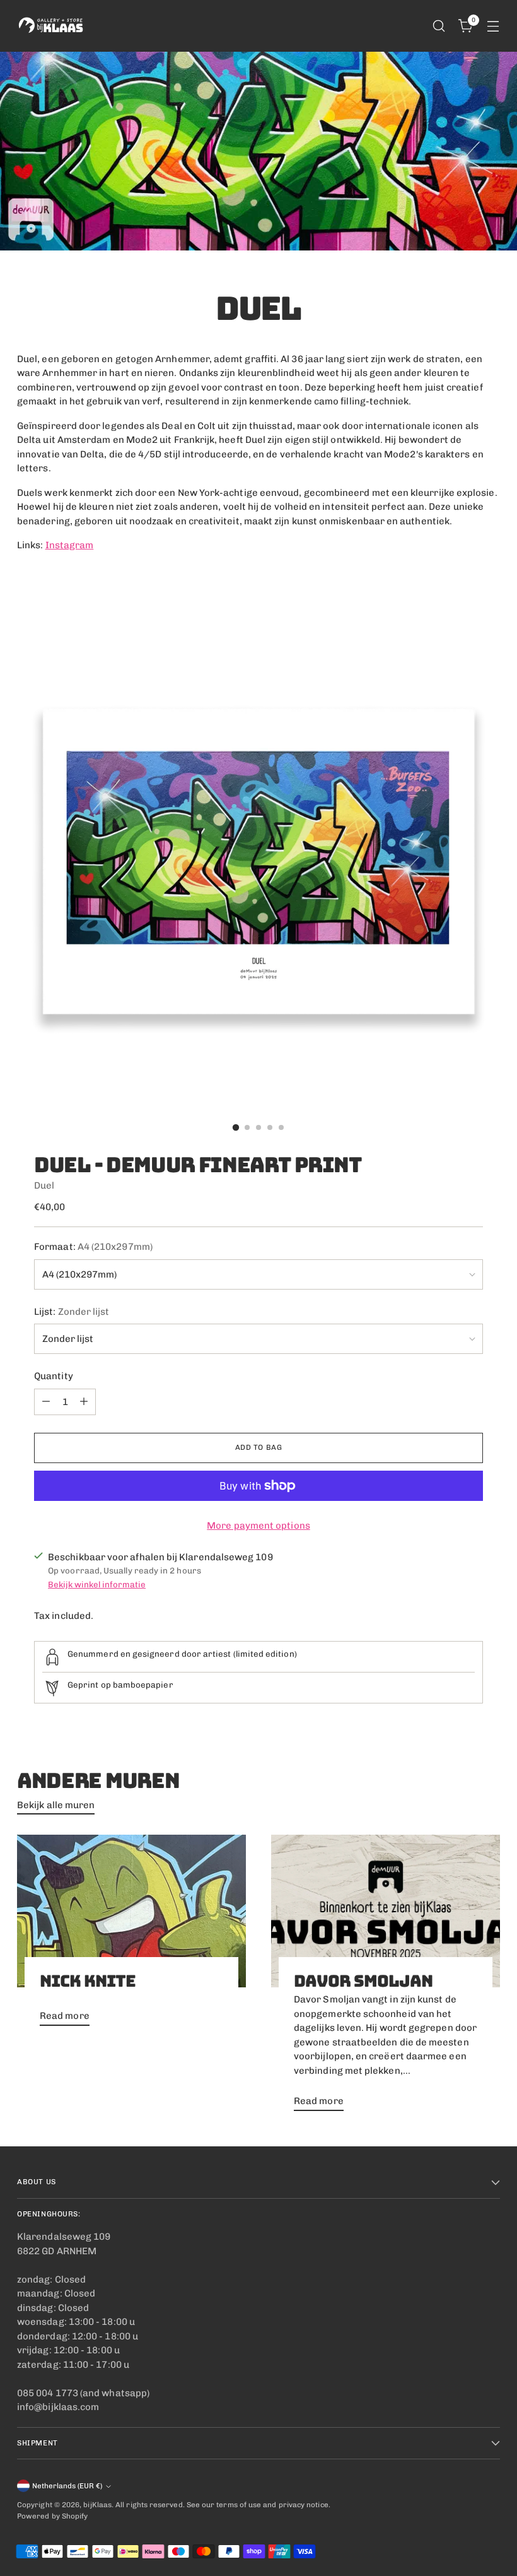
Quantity (54, 1376)
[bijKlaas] (52, 26)
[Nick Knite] (131, 1911)
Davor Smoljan (363, 1981)
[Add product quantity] (84, 1402)
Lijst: (72, 1312)
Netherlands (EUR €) (67, 2486)
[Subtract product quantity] (46, 1402)
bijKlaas (97, 2505)
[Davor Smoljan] (386, 1911)
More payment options (258, 1526)
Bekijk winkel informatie (97, 1584)
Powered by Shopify (52, 2516)
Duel (44, 1185)
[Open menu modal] (493, 26)
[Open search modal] (439, 26)
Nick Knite (88, 1981)
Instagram (70, 545)
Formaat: (93, 1247)
